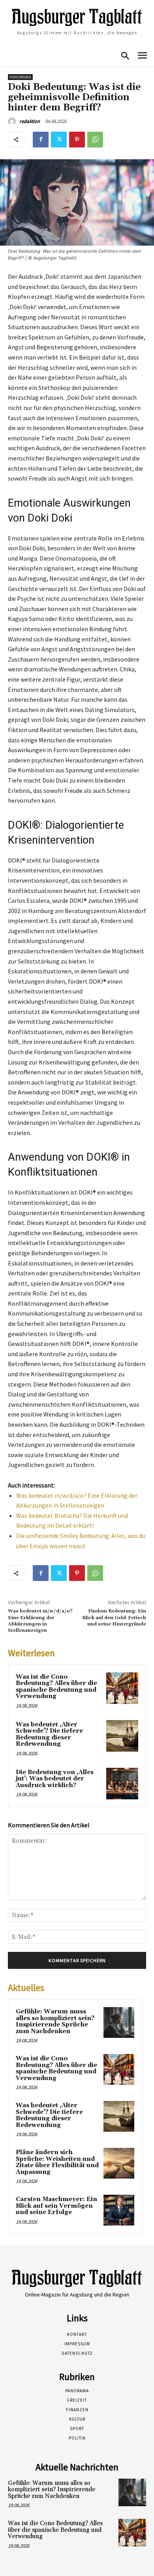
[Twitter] (59, 140)
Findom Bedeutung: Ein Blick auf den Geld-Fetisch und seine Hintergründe (114, 1618)
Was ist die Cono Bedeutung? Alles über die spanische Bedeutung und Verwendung (56, 1687)
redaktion (30, 121)
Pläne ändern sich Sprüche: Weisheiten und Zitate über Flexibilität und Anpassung (57, 2162)
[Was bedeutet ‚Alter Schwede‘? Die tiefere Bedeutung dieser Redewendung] (122, 1736)
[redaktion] (13, 121)
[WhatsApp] (95, 140)
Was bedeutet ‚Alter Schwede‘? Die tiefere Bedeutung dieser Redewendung (49, 1734)
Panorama (20, 77)
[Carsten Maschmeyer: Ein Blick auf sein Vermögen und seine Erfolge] (119, 2210)
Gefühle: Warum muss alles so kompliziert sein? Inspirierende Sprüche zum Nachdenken (55, 2021)
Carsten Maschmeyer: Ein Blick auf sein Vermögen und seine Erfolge (56, 2206)
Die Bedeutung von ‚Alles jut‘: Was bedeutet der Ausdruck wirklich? (55, 1779)
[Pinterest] (77, 140)
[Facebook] (41, 140)
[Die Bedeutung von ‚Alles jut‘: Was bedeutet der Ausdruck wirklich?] (122, 1784)
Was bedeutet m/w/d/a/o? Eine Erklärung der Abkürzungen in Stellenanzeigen (40, 1621)
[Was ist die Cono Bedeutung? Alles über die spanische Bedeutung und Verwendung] (122, 1688)
